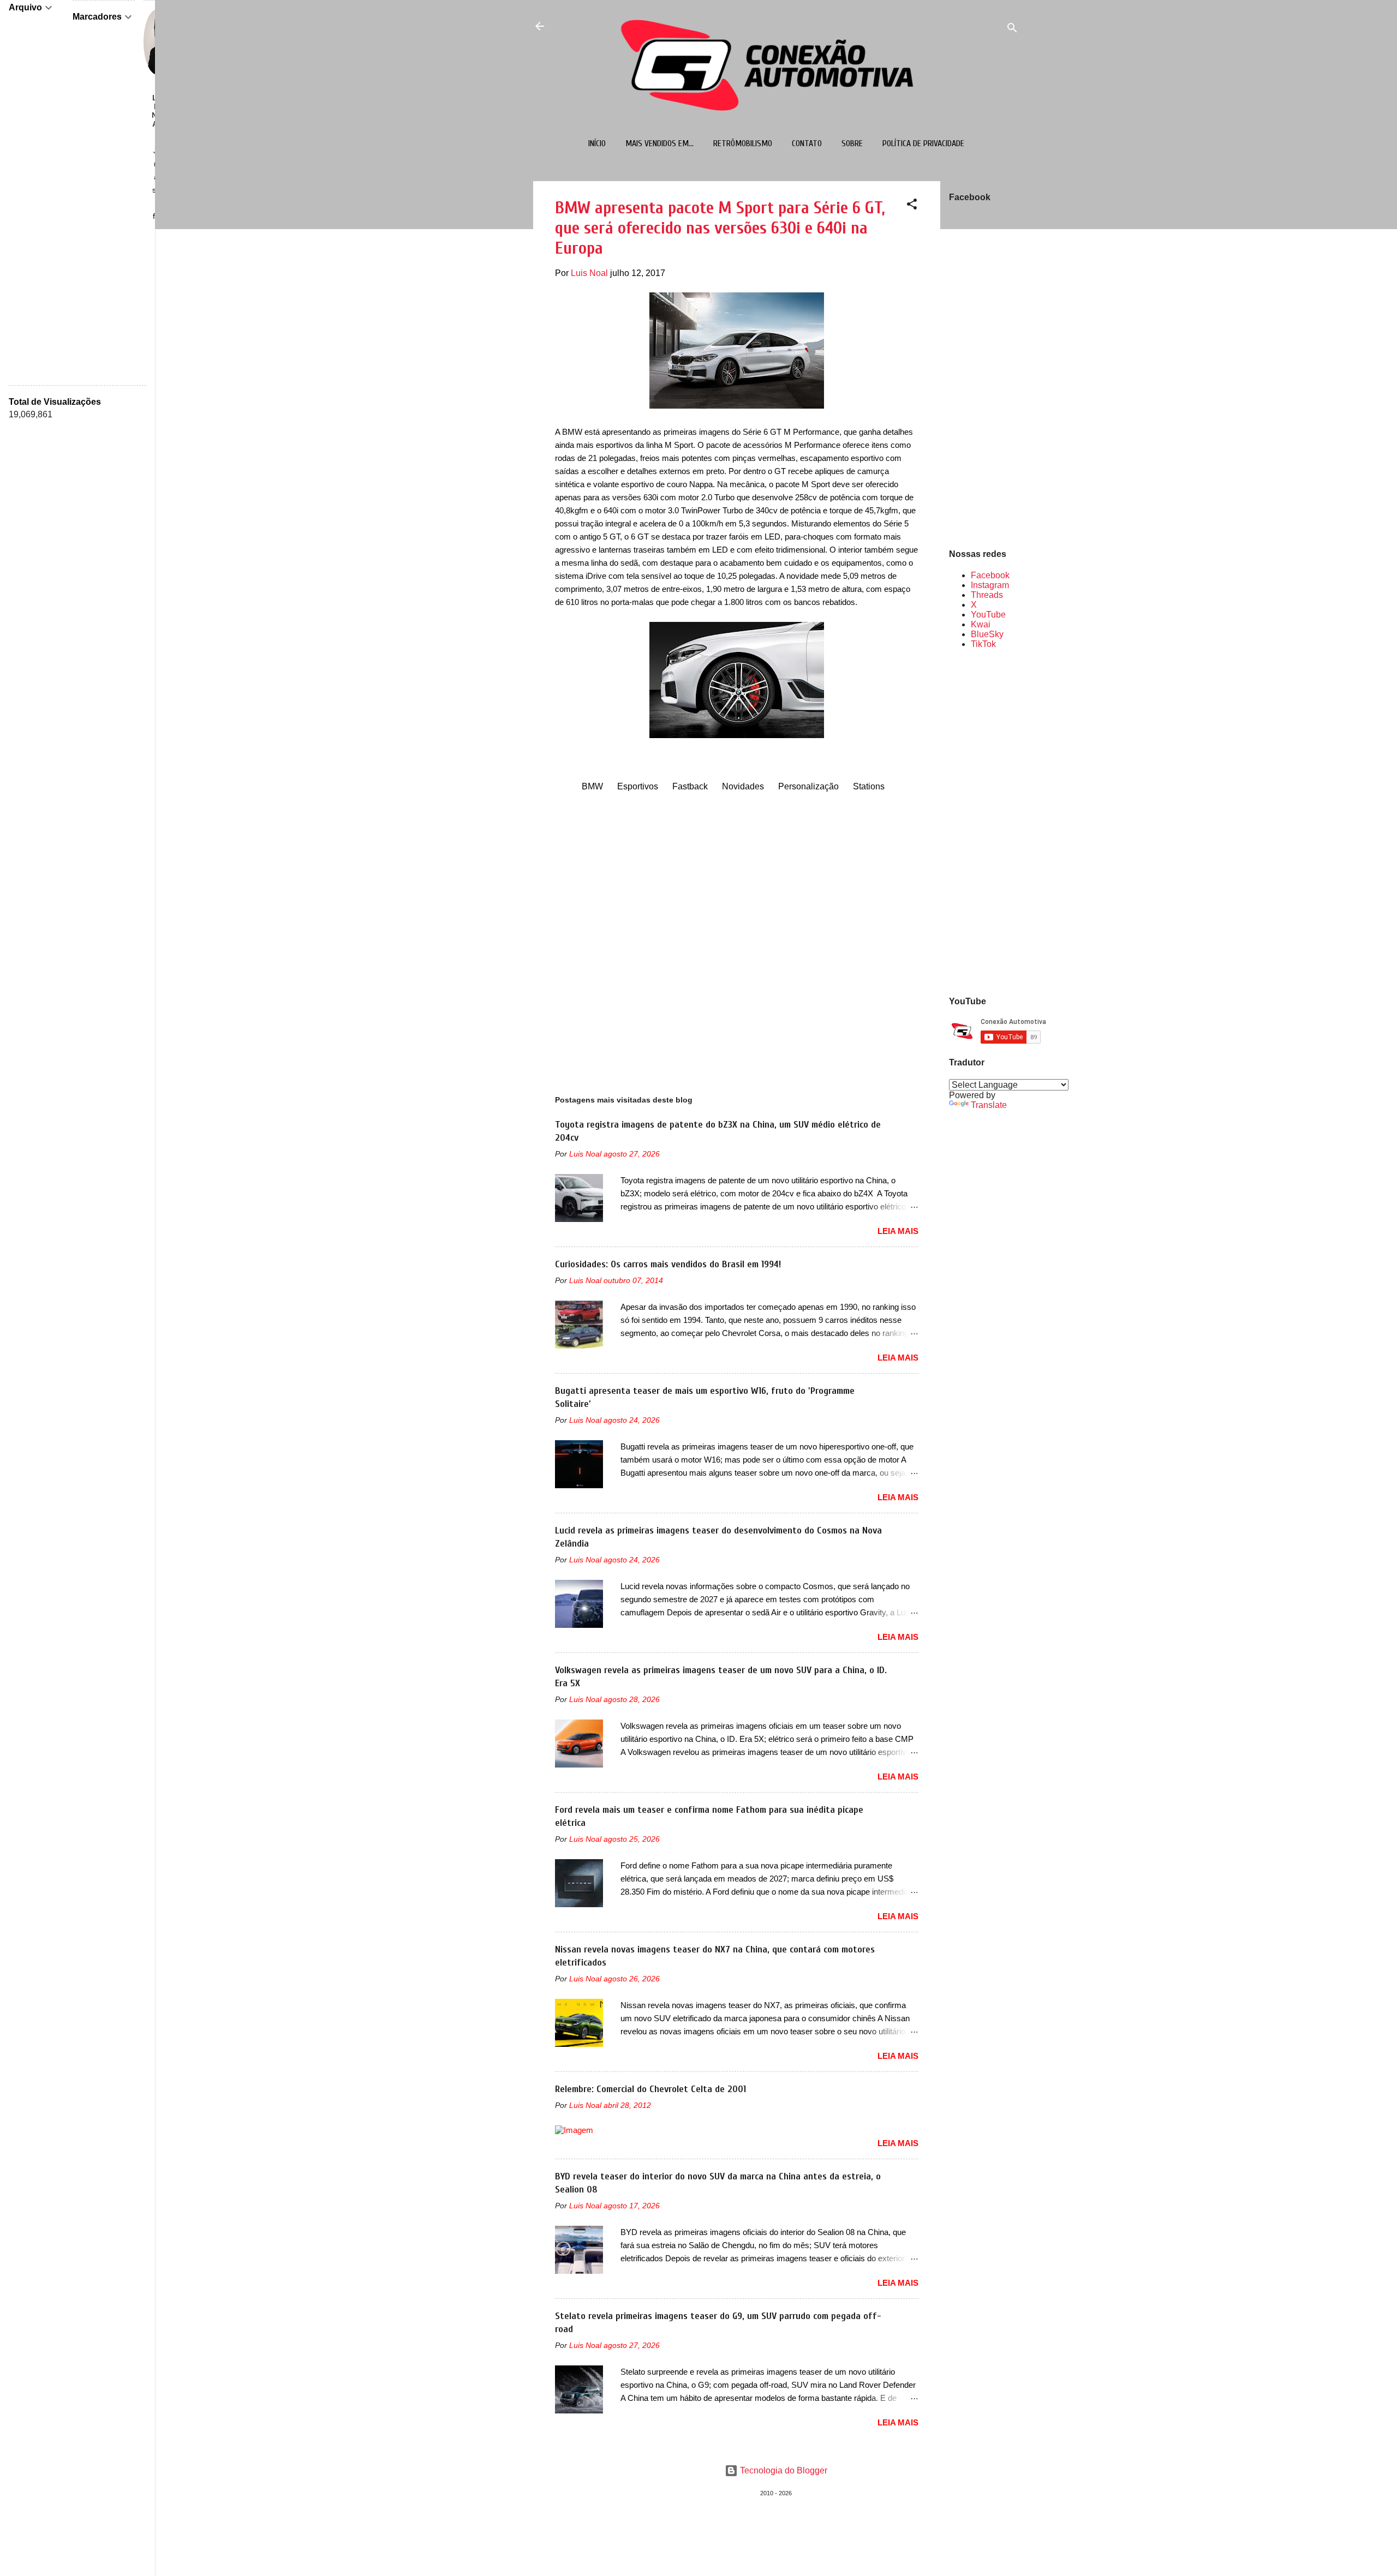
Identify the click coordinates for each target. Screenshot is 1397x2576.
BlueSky (987, 634)
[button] (912, 206)
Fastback (690, 786)
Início (597, 143)
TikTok (983, 644)
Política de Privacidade (923, 143)
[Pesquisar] (1012, 30)
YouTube (988, 615)
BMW (592, 786)
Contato (807, 143)
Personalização (808, 786)
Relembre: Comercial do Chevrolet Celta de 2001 (650, 2089)
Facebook (990, 575)
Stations (869, 786)
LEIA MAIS (898, 1231)
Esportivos (638, 786)
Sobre (852, 143)
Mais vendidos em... (659, 143)
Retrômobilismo (743, 143)
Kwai (981, 624)
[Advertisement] (984, 822)
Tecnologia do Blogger (783, 2470)
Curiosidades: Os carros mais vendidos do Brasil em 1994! (668, 1264)
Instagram (990, 585)
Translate (989, 1105)
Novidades (743, 786)
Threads (987, 595)
